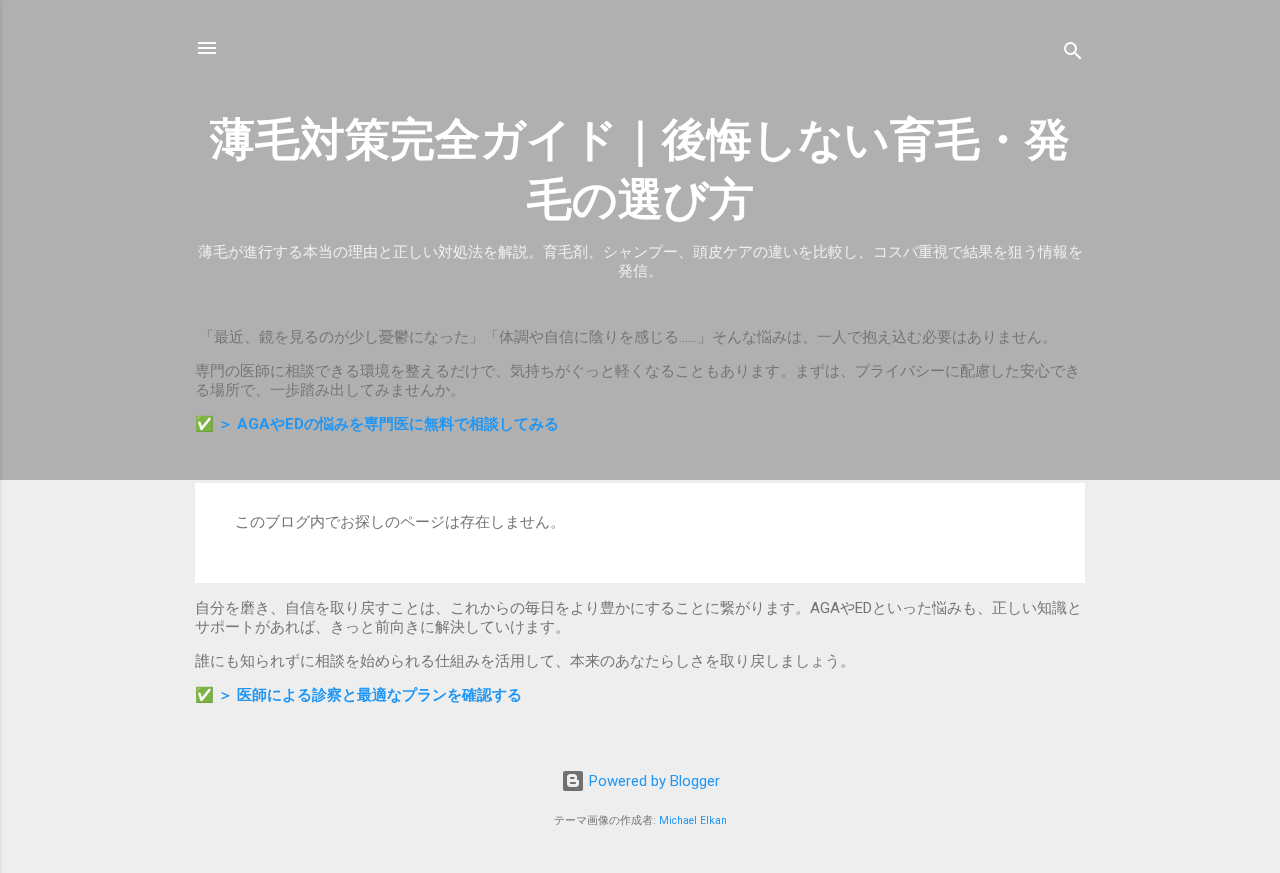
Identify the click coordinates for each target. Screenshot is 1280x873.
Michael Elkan (693, 820)
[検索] (1073, 54)
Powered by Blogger (652, 781)
